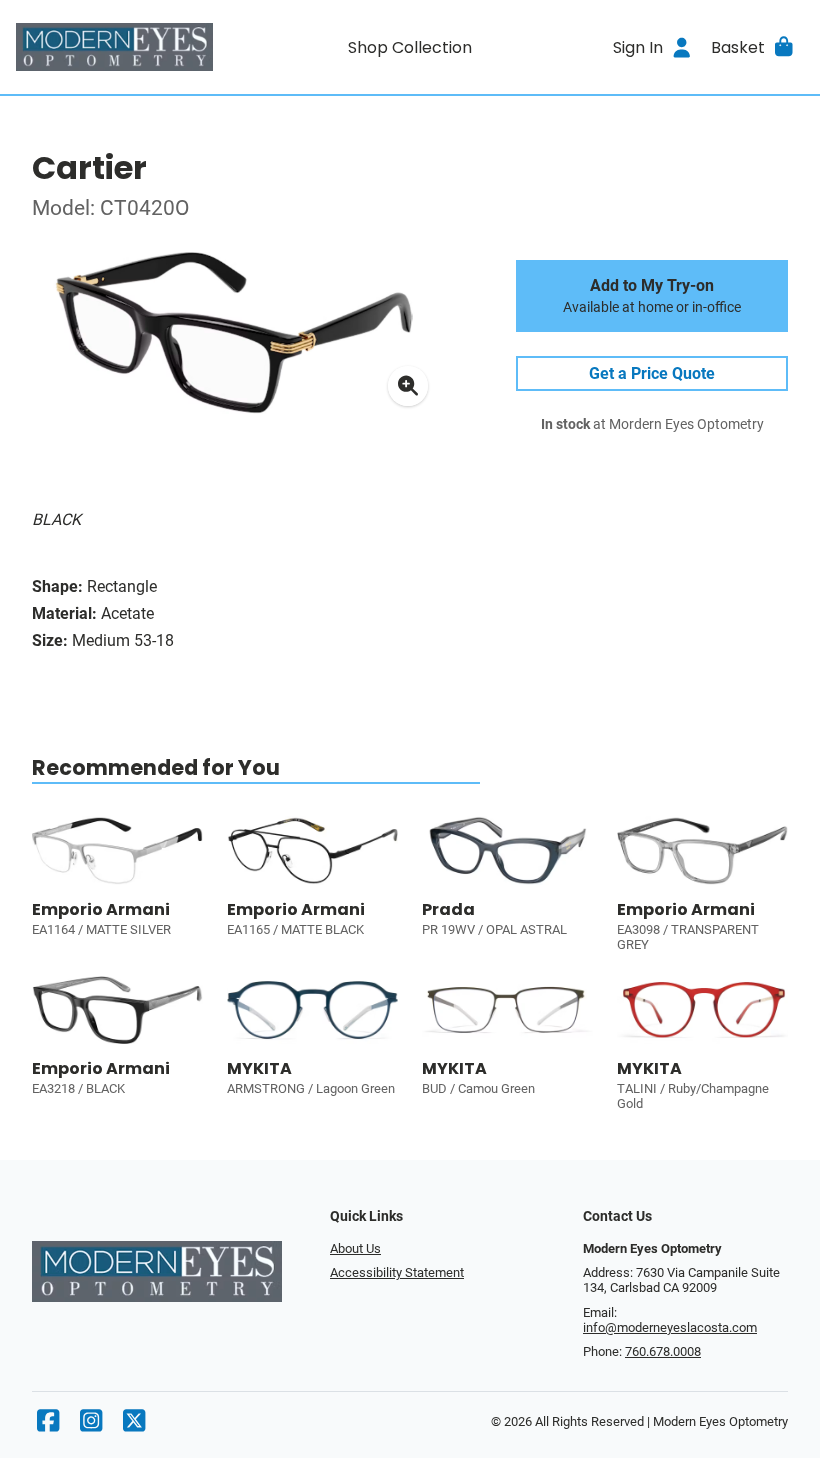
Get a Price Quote (652, 373)
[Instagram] (91, 1425)
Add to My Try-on (652, 296)
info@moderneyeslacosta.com (670, 1327)
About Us (355, 1248)
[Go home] (114, 47)
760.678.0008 (663, 1351)
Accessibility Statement (397, 1272)
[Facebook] (48, 1425)
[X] (134, 1425)
